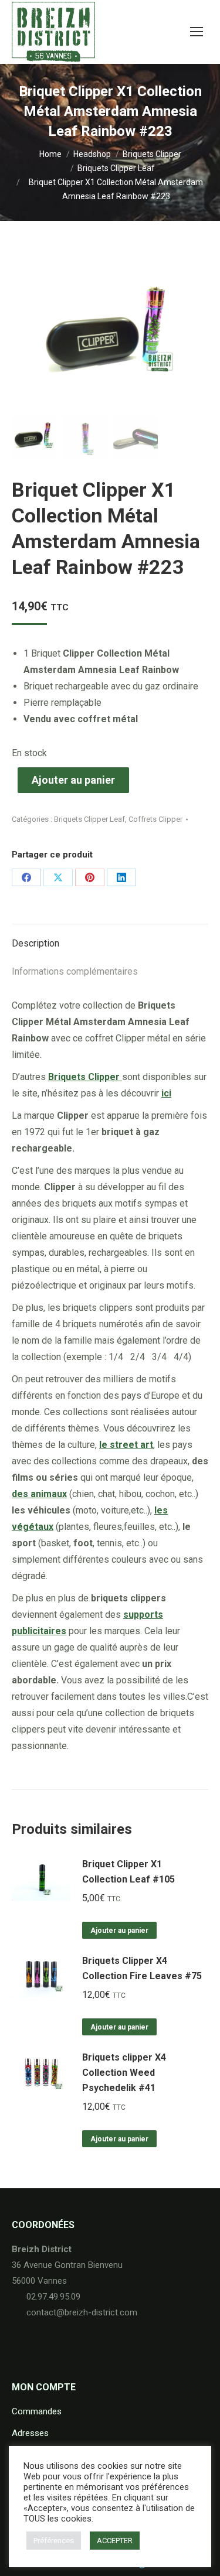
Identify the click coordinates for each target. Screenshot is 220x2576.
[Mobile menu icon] (197, 32)
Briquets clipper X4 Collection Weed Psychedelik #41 (124, 2073)
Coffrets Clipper (155, 819)
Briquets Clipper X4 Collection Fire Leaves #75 (142, 1968)
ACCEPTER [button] (115, 2541)
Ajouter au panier (73, 780)
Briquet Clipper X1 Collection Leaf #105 (128, 1872)
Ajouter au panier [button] (119, 1931)
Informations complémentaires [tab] (75, 971)
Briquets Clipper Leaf (89, 819)
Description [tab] (35, 943)
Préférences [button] (54, 2541)
